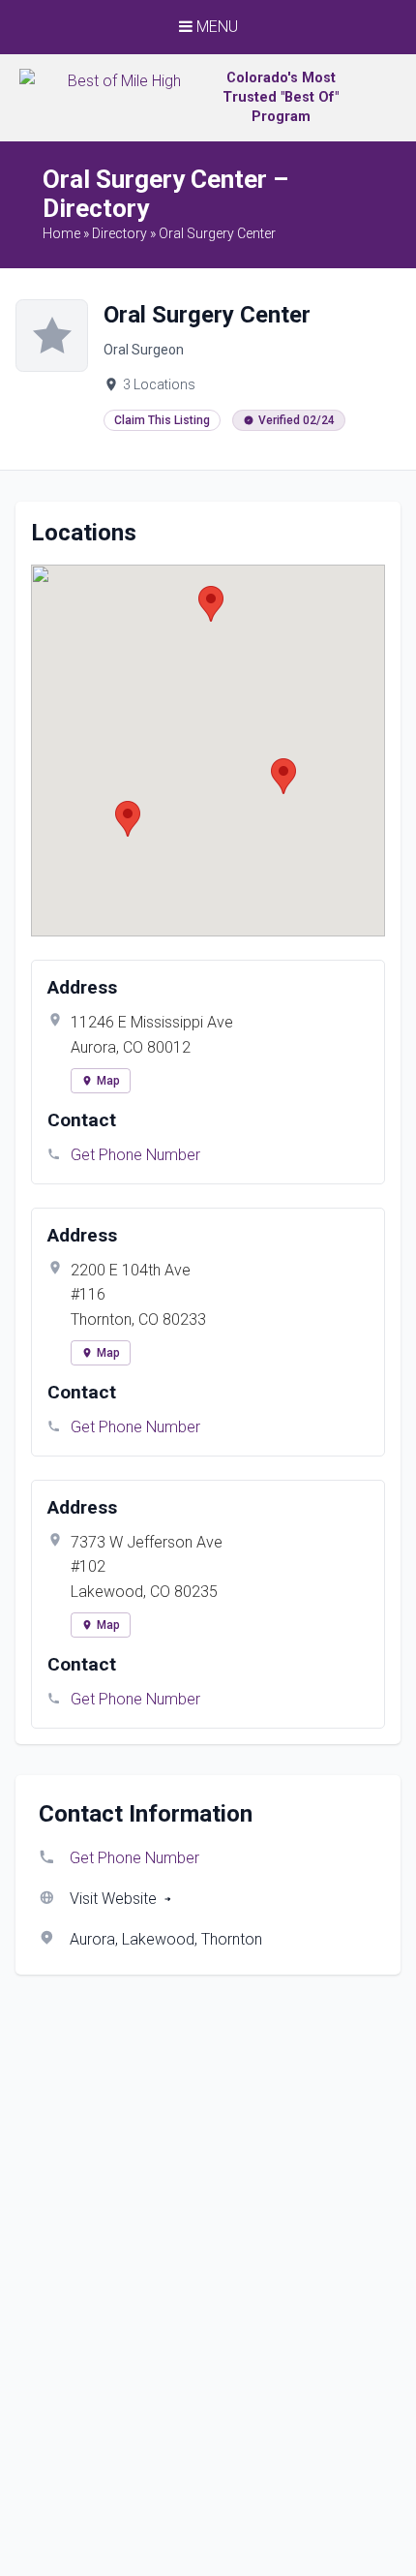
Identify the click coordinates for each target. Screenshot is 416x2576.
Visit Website (113, 1899)
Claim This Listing (162, 420)
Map (108, 1081)
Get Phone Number (135, 1155)
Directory (119, 233)
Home (61, 233)
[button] (283, 776)
